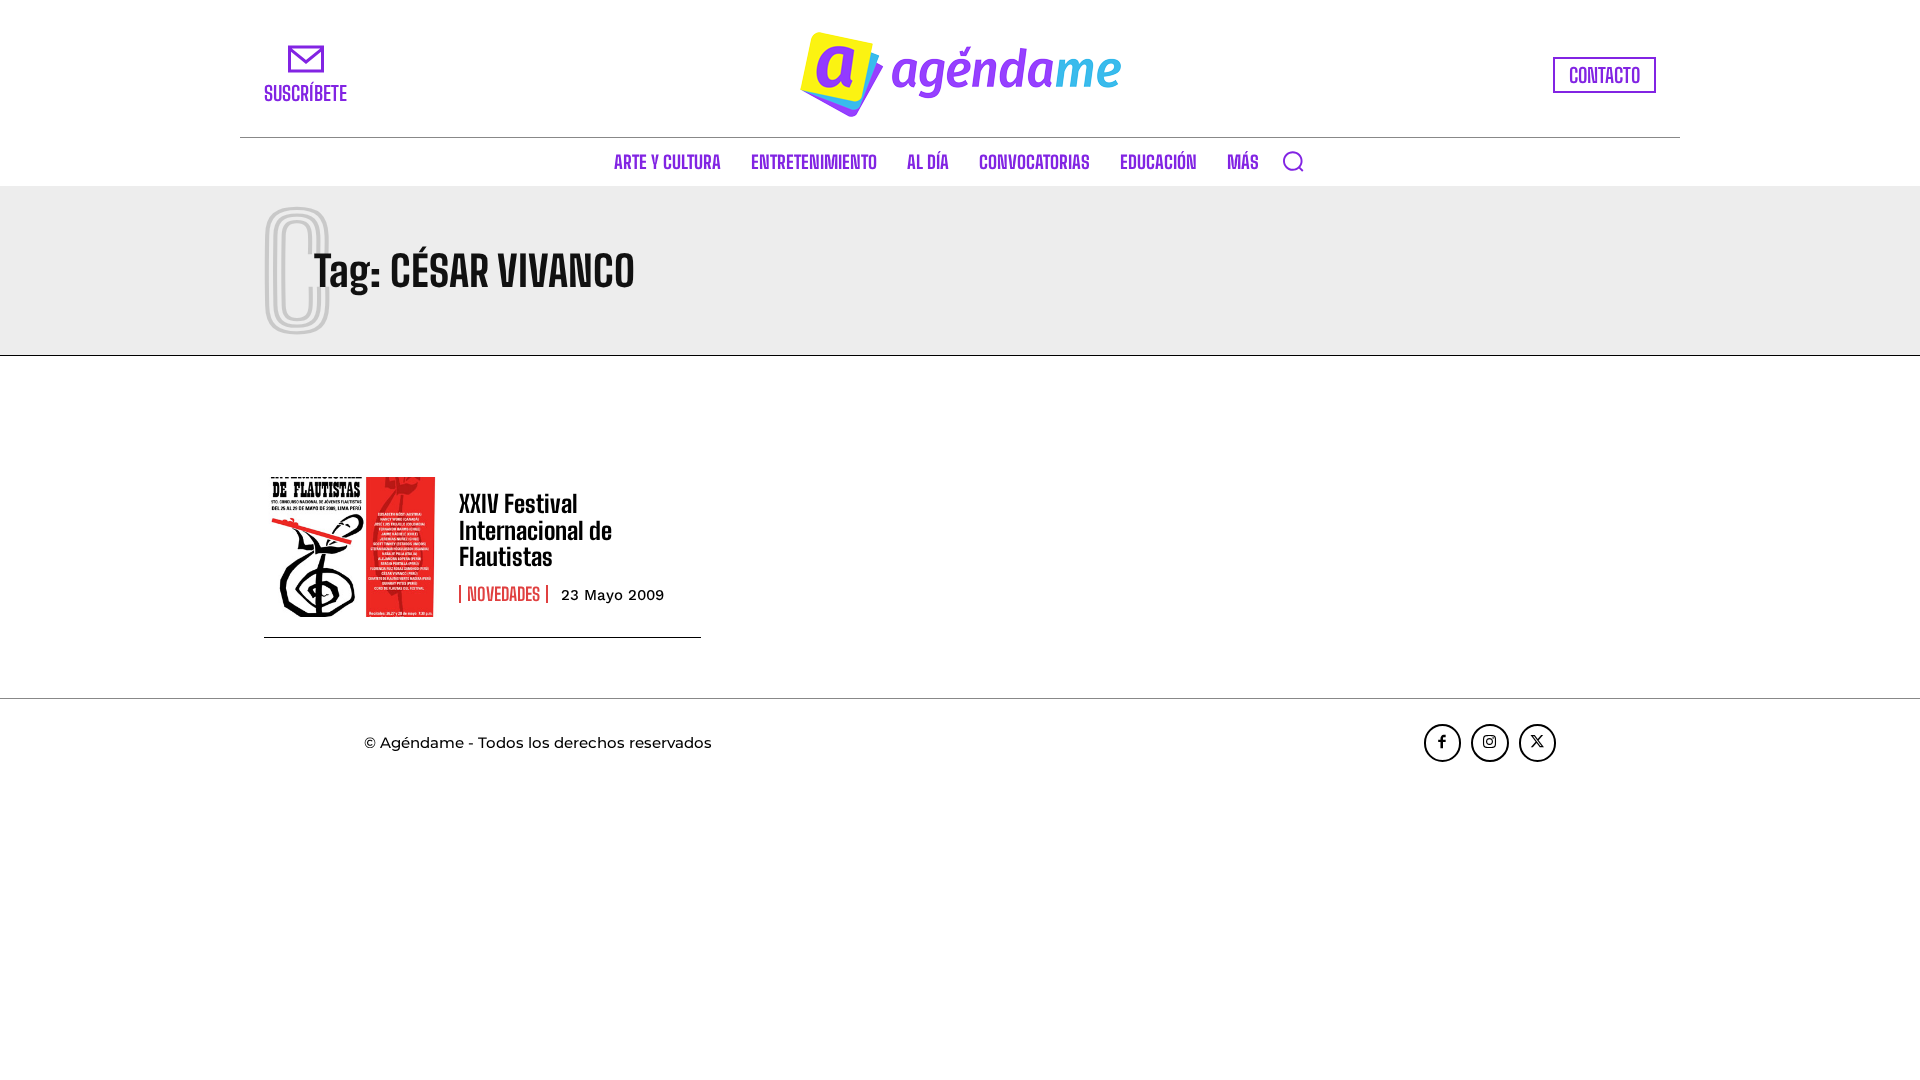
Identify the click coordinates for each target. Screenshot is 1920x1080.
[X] (1538, 743)
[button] (1293, 161)
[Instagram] (1490, 743)
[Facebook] (1443, 743)
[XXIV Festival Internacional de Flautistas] (351, 547)
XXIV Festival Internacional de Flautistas (535, 530)
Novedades (503, 594)
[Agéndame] (960, 74)
